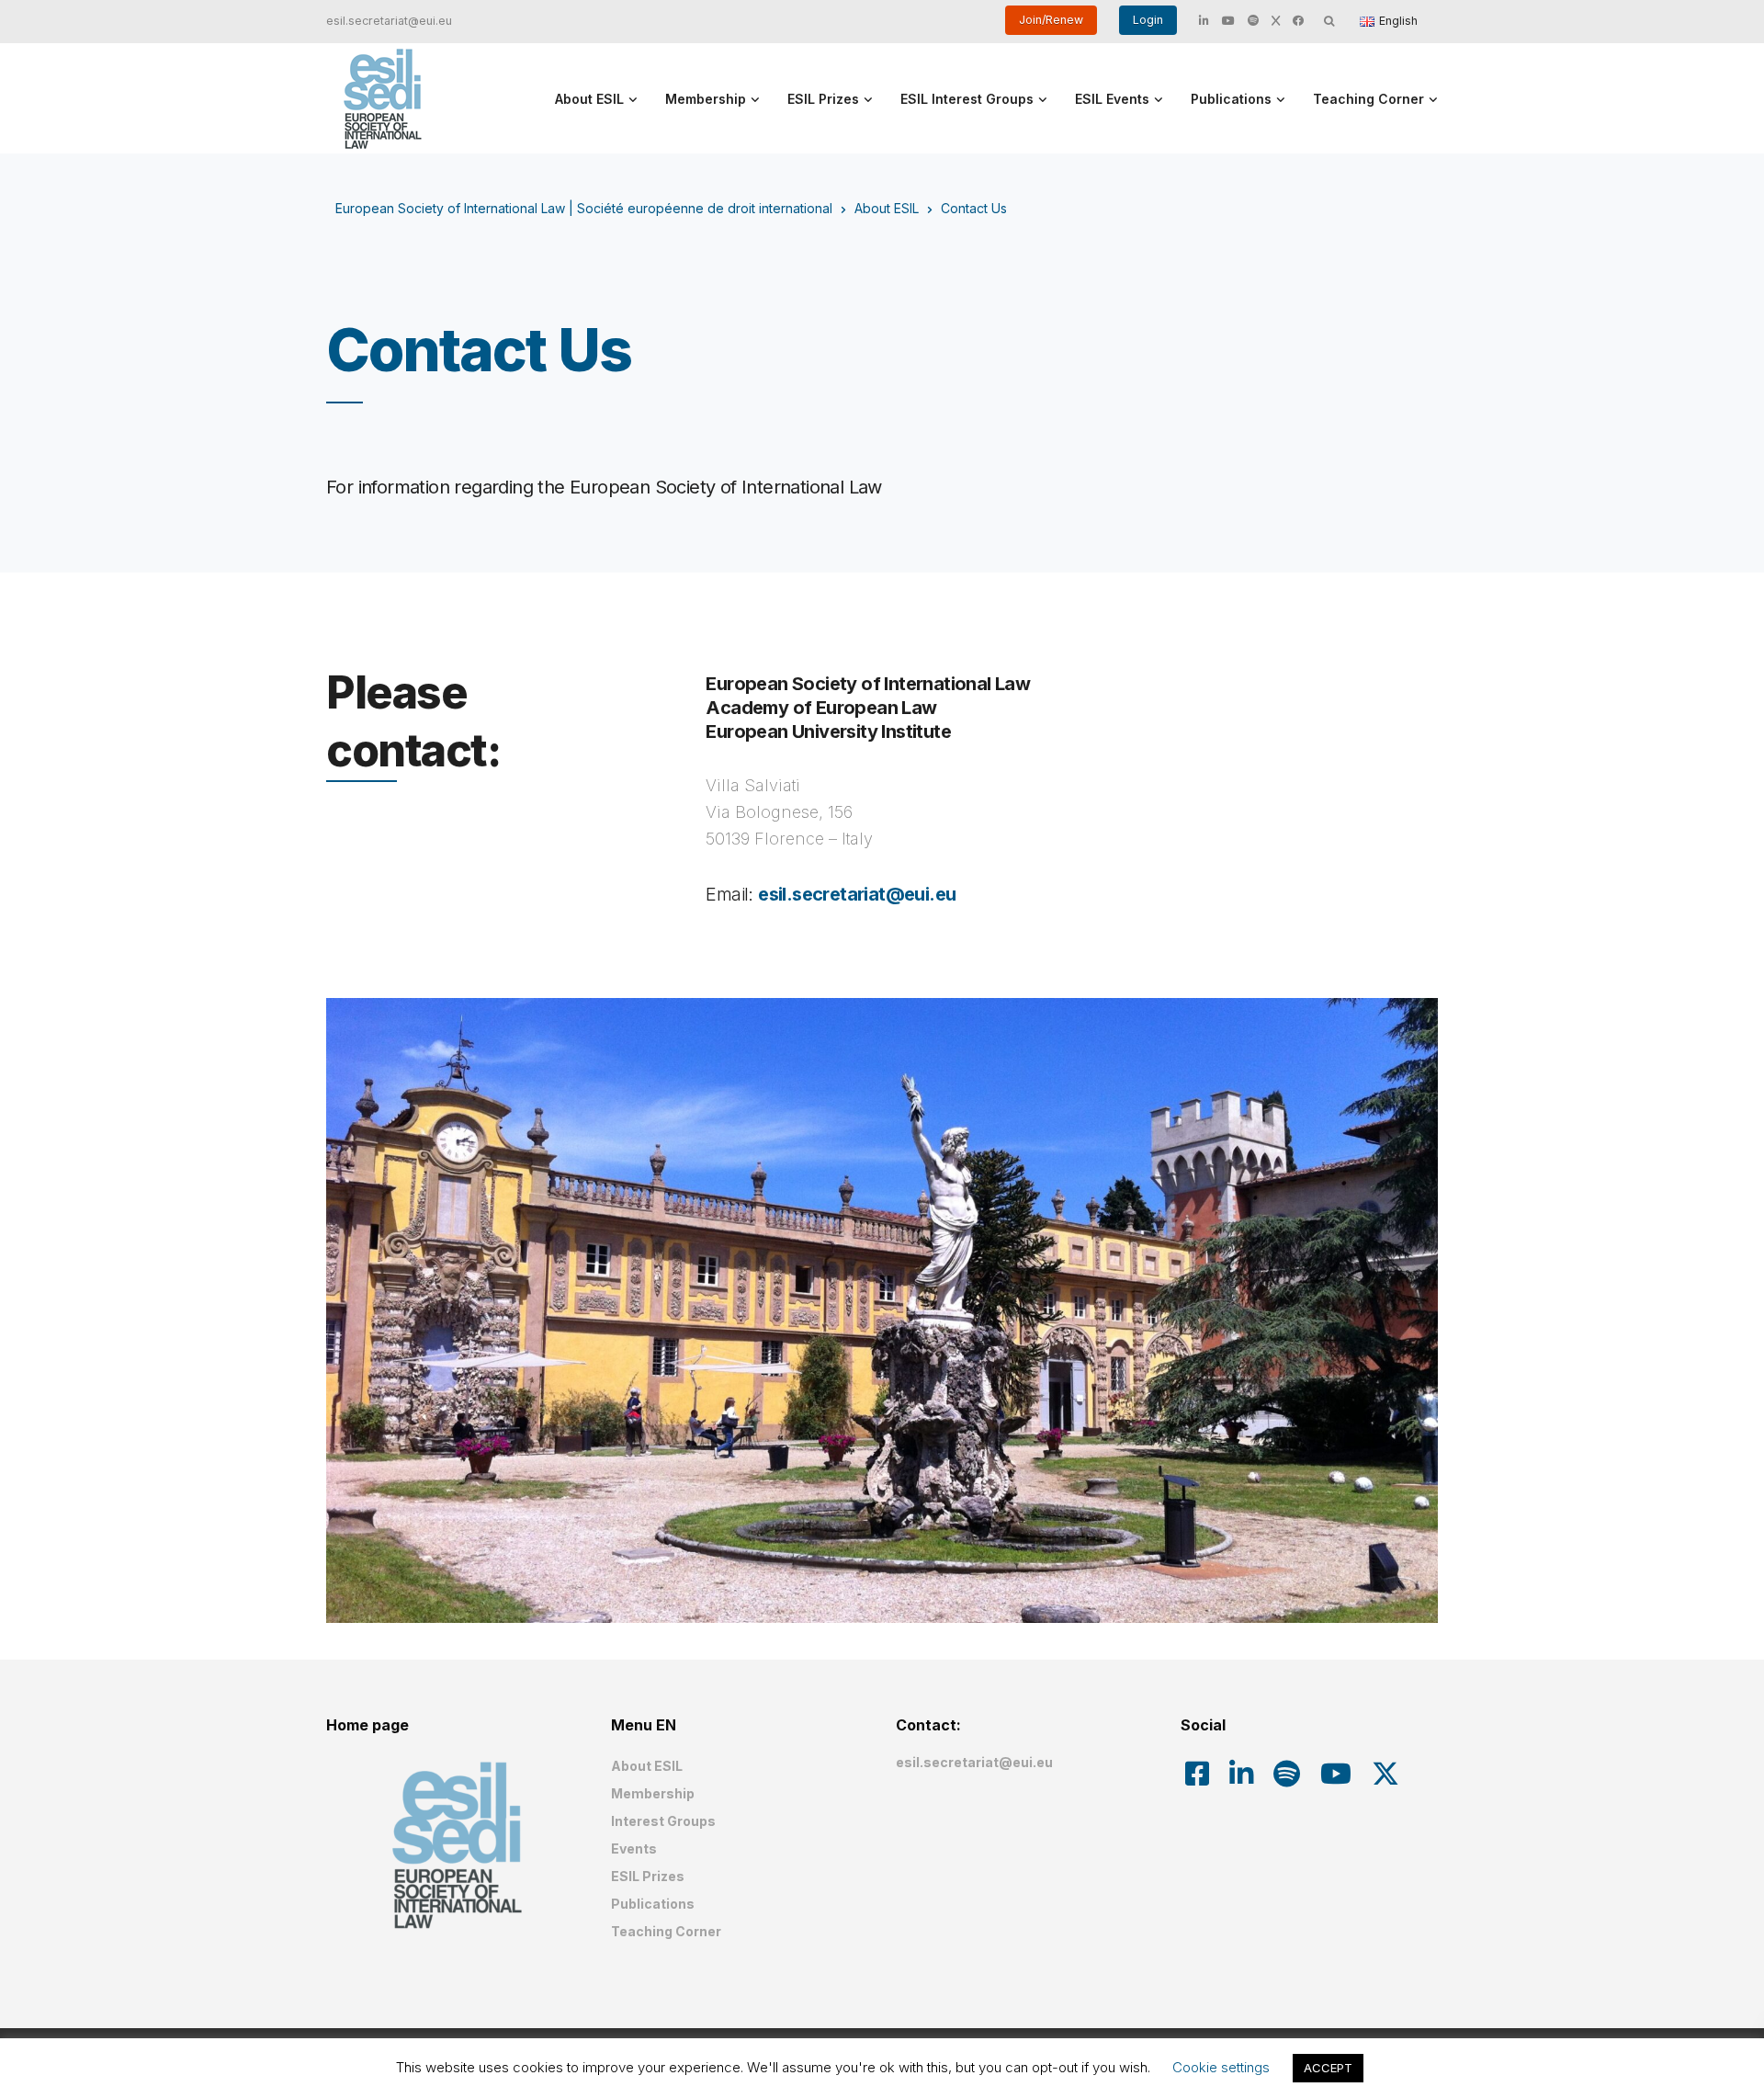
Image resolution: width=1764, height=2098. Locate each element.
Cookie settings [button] (1221, 2067)
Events (634, 1849)
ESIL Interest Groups (967, 99)
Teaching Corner (1368, 99)
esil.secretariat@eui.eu (389, 21)
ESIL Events (1112, 99)
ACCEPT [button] (1328, 2068)
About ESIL (589, 99)
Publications (1231, 99)
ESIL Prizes (823, 99)
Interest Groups (663, 1821)
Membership (706, 99)
